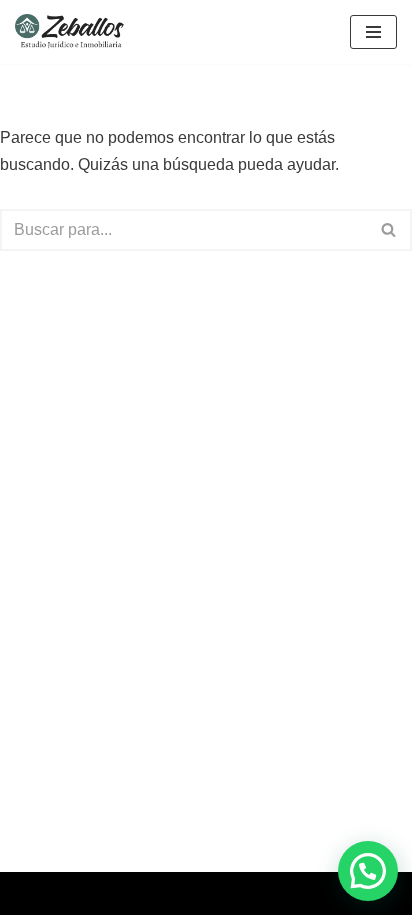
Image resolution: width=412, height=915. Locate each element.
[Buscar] (389, 230)
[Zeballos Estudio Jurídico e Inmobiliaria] (75, 32)
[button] (368, 871)
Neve (119, 893)
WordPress (273, 893)
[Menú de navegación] (373, 32)
